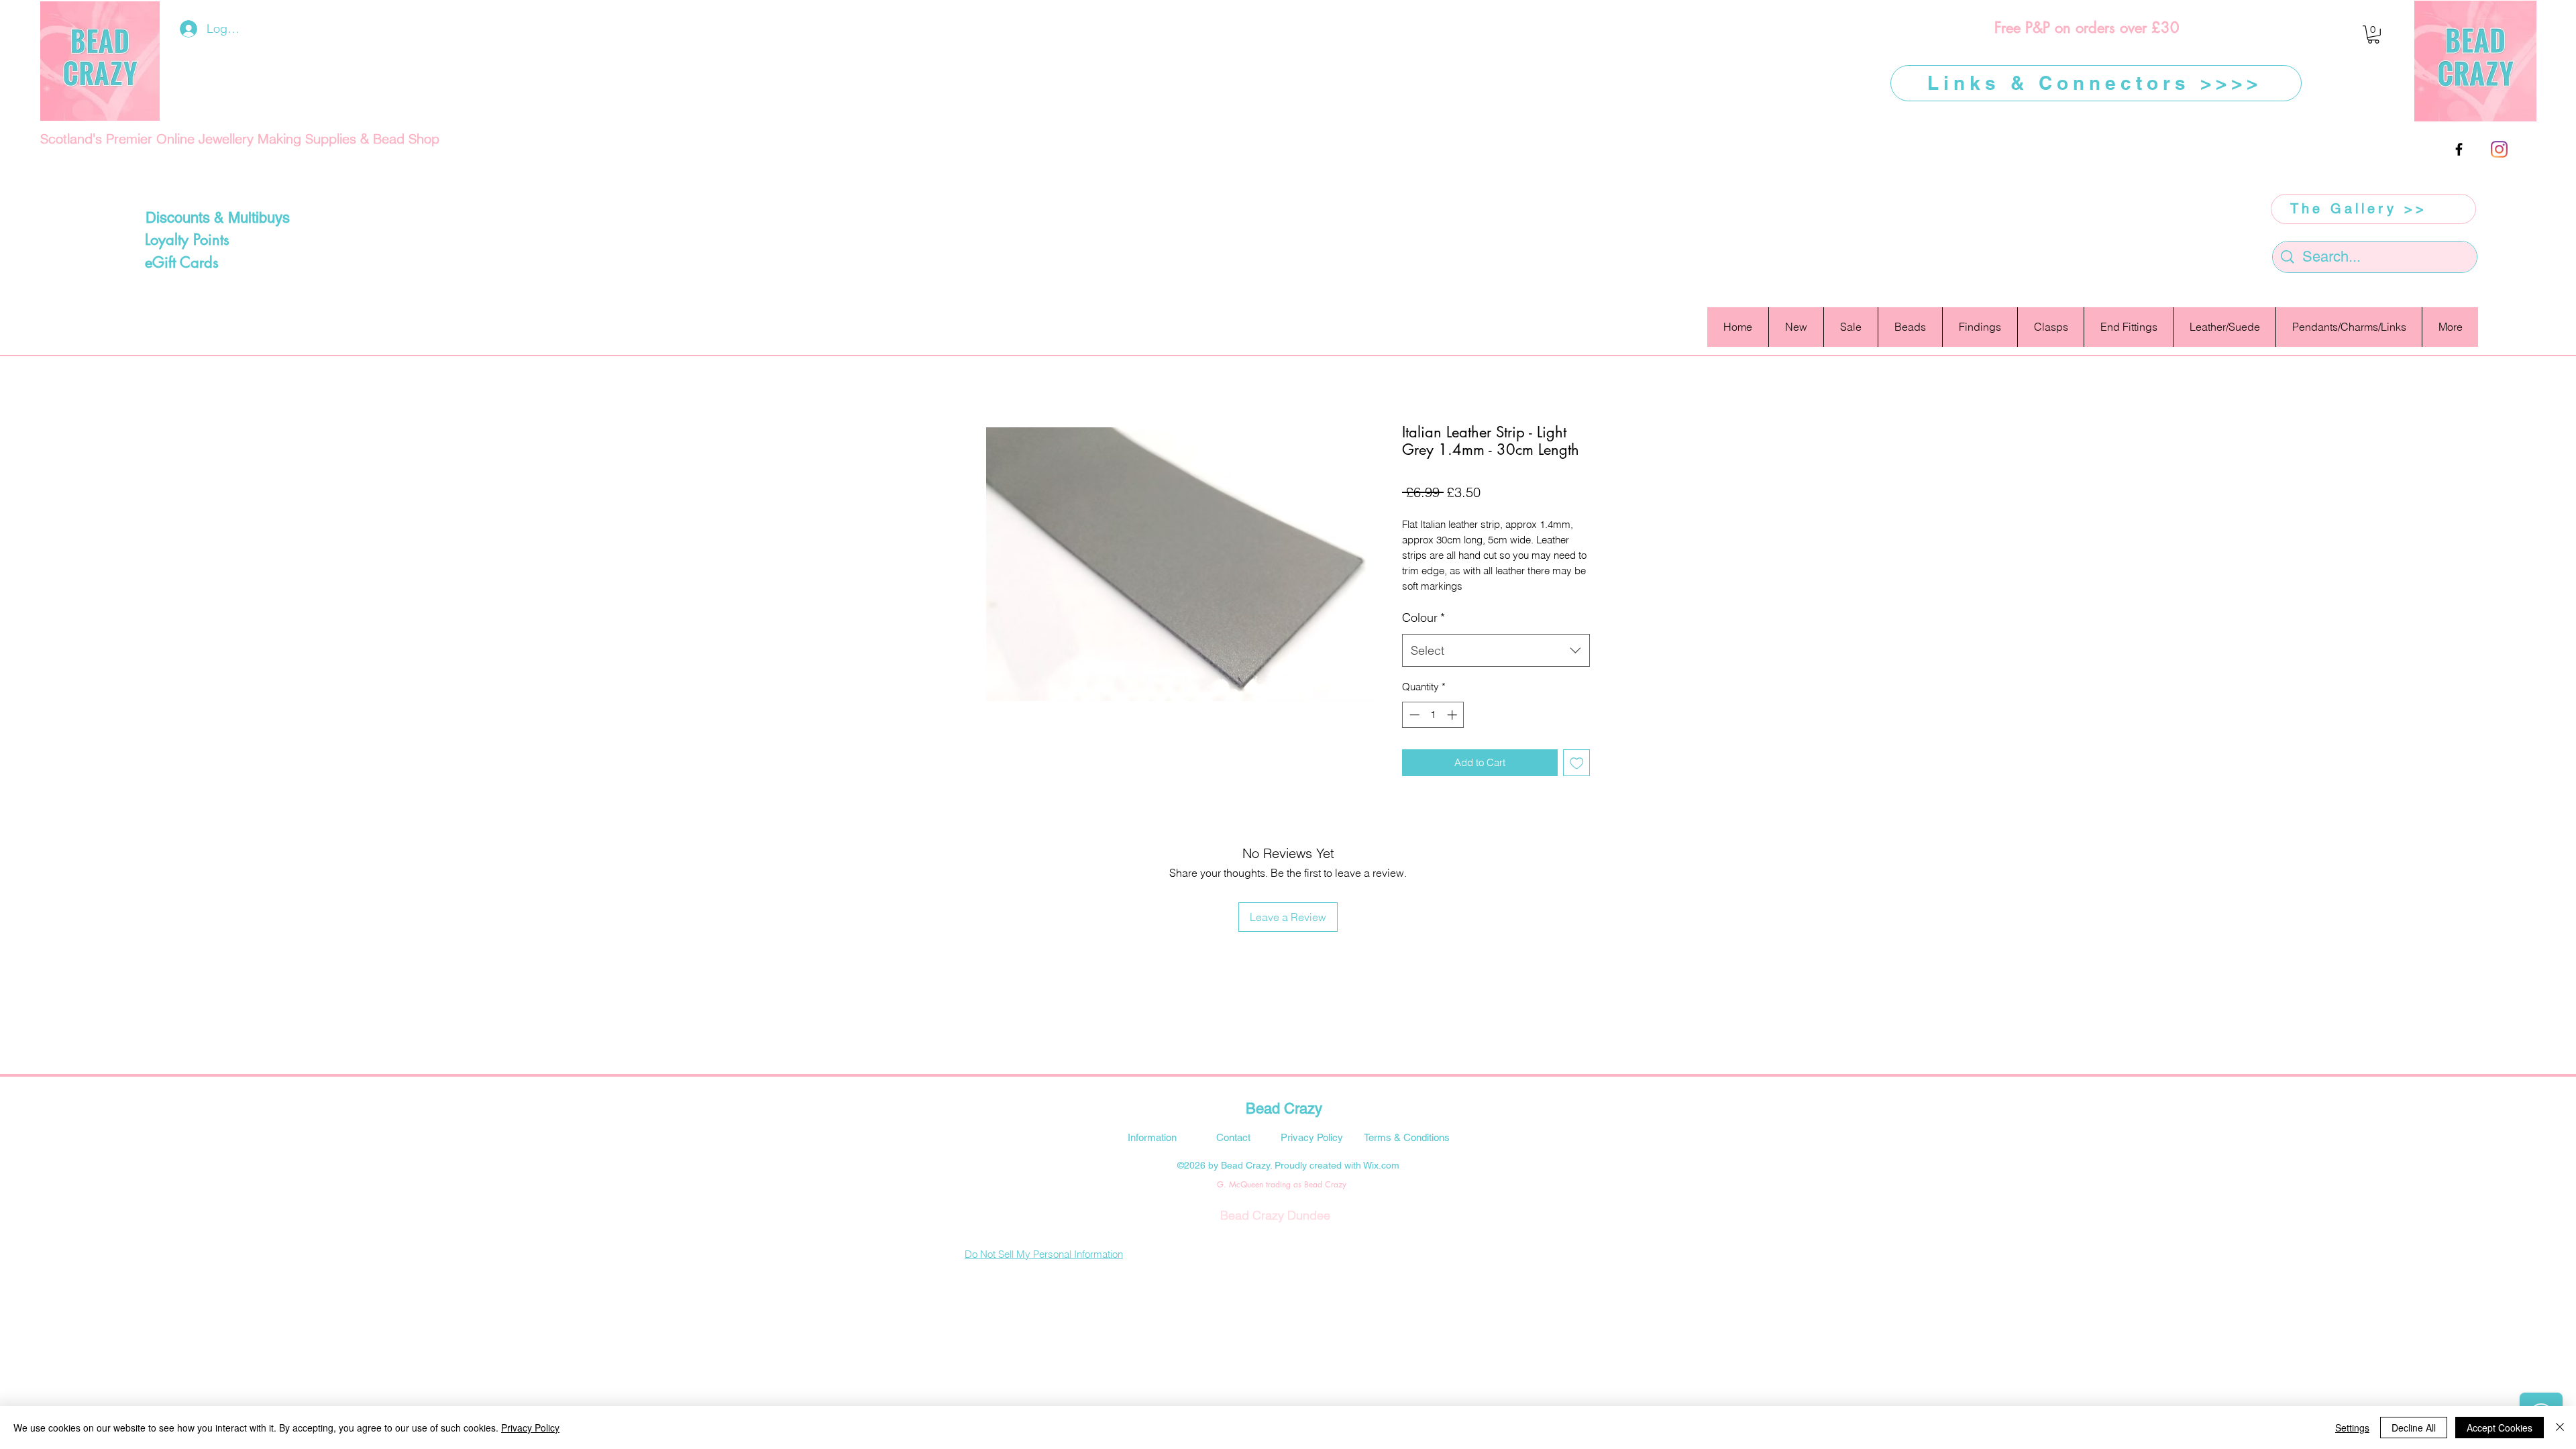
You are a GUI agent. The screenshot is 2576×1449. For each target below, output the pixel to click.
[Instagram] (2499, 149)
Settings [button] (2352, 1428)
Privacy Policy (530, 1428)
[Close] (2560, 1428)
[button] (2373, 35)
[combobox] (1496, 651)
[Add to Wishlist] (1577, 763)
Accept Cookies (2500, 1428)
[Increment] (1453, 715)
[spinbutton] (1433, 715)
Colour (1424, 618)
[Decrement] (1413, 715)
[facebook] (2459, 149)
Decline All (2414, 1428)
